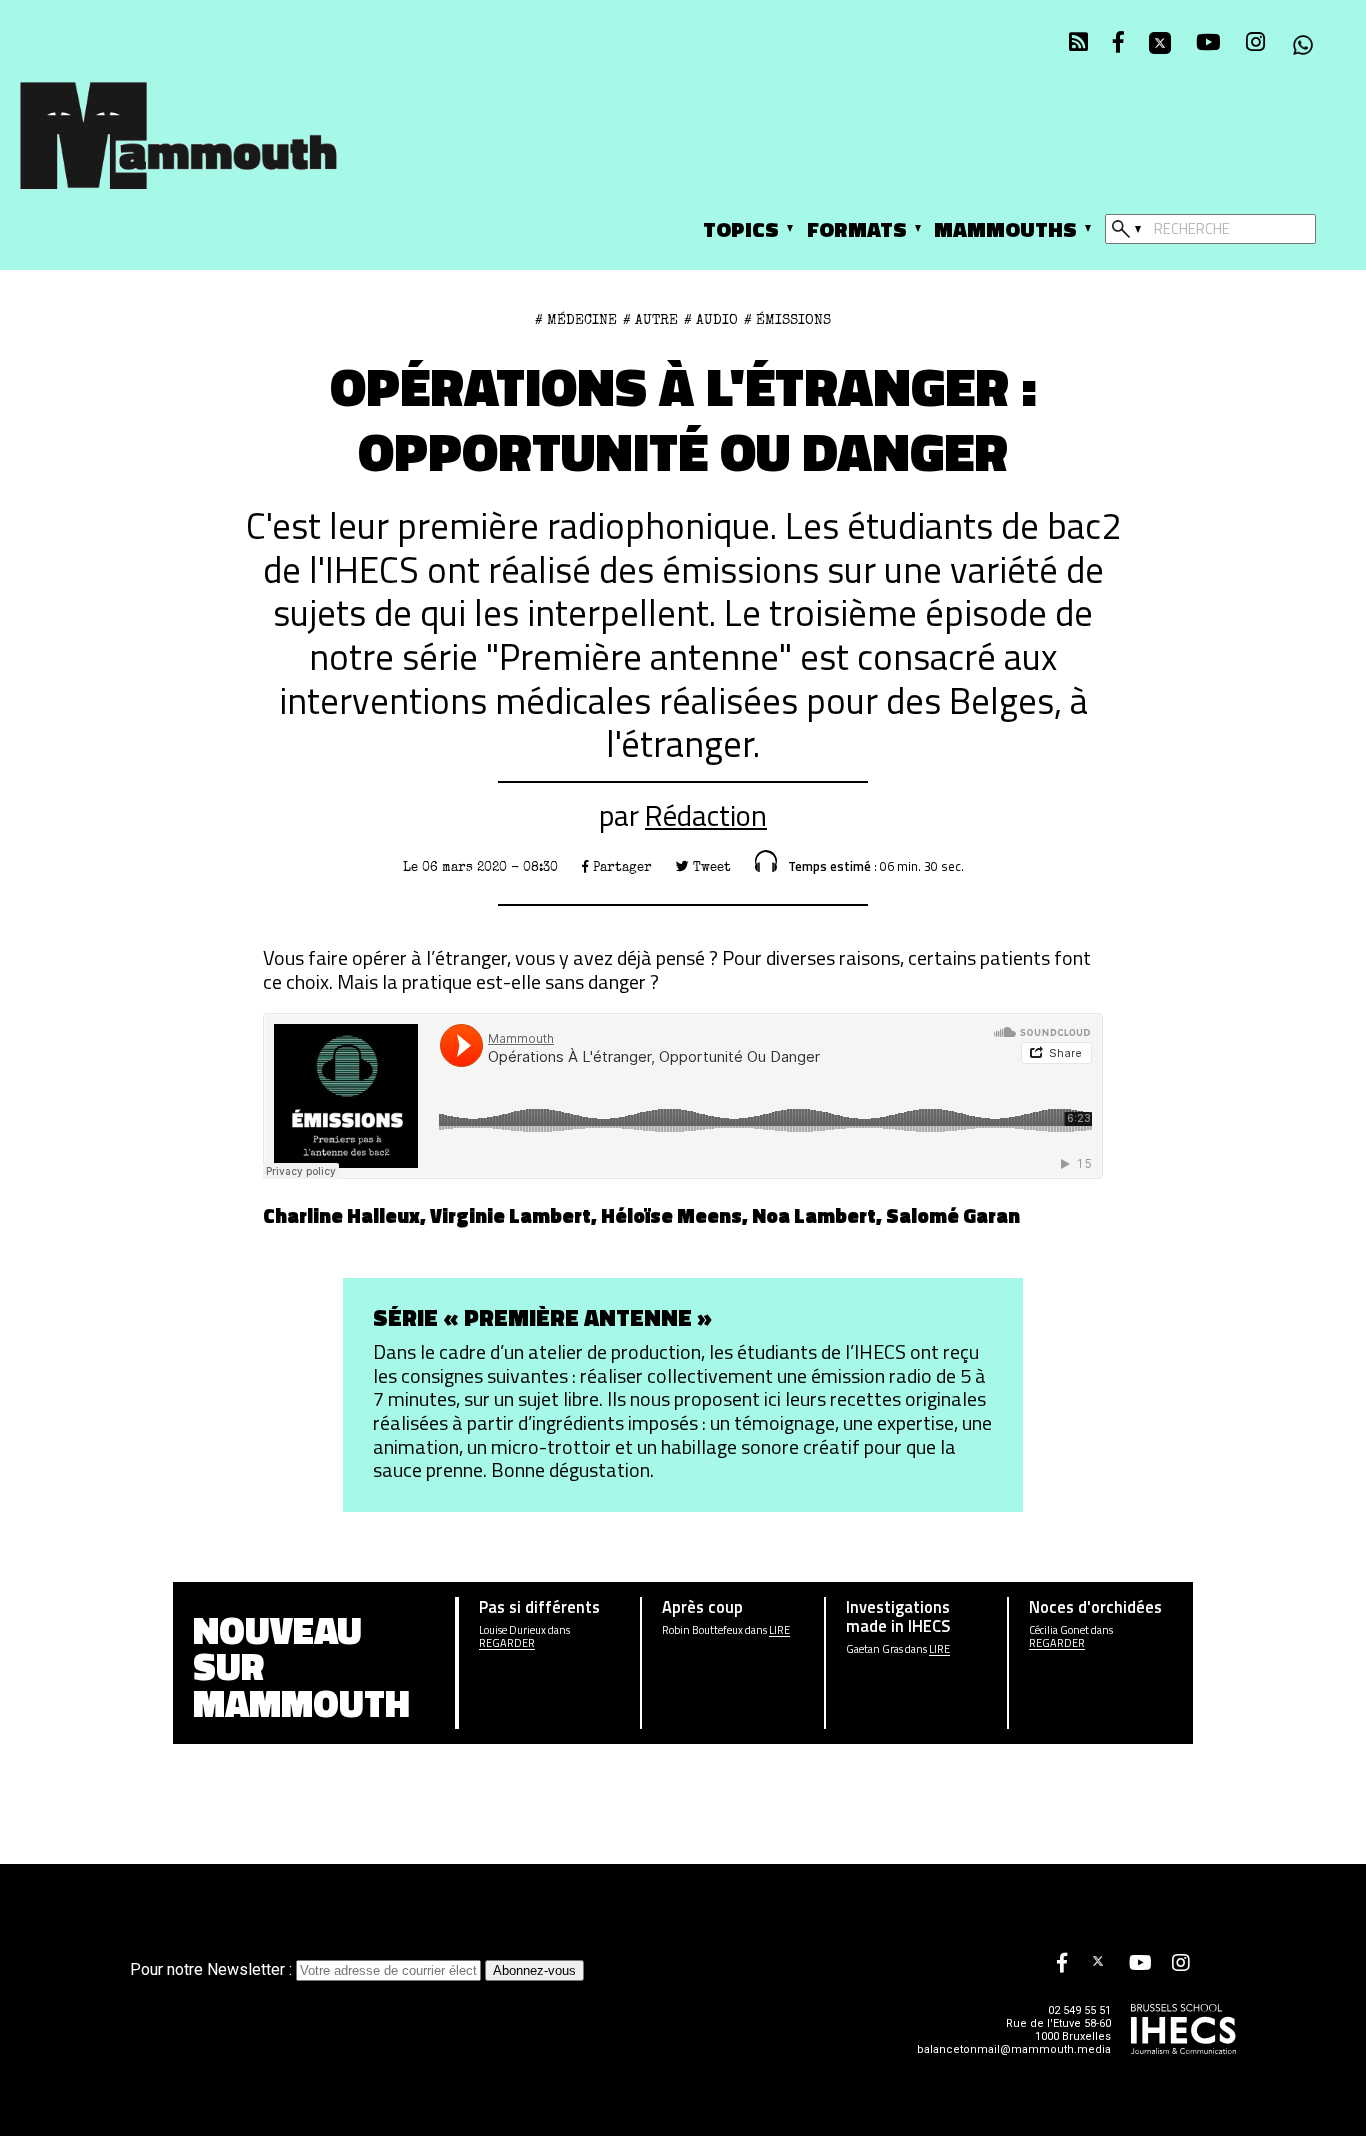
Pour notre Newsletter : (213, 1969)
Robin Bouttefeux (702, 1630)
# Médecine (576, 320)
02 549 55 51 (1079, 2010)
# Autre (650, 320)
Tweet (710, 867)
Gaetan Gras (874, 1649)
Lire (779, 1630)
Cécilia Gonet (1059, 1630)
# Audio (711, 320)
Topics (741, 228)
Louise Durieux (512, 1630)
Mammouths (1005, 228)
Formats (857, 228)
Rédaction (706, 815)
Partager (620, 867)
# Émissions (787, 320)
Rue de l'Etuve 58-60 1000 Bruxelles (1058, 2030)
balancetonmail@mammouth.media (1014, 2049)
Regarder (507, 1643)
